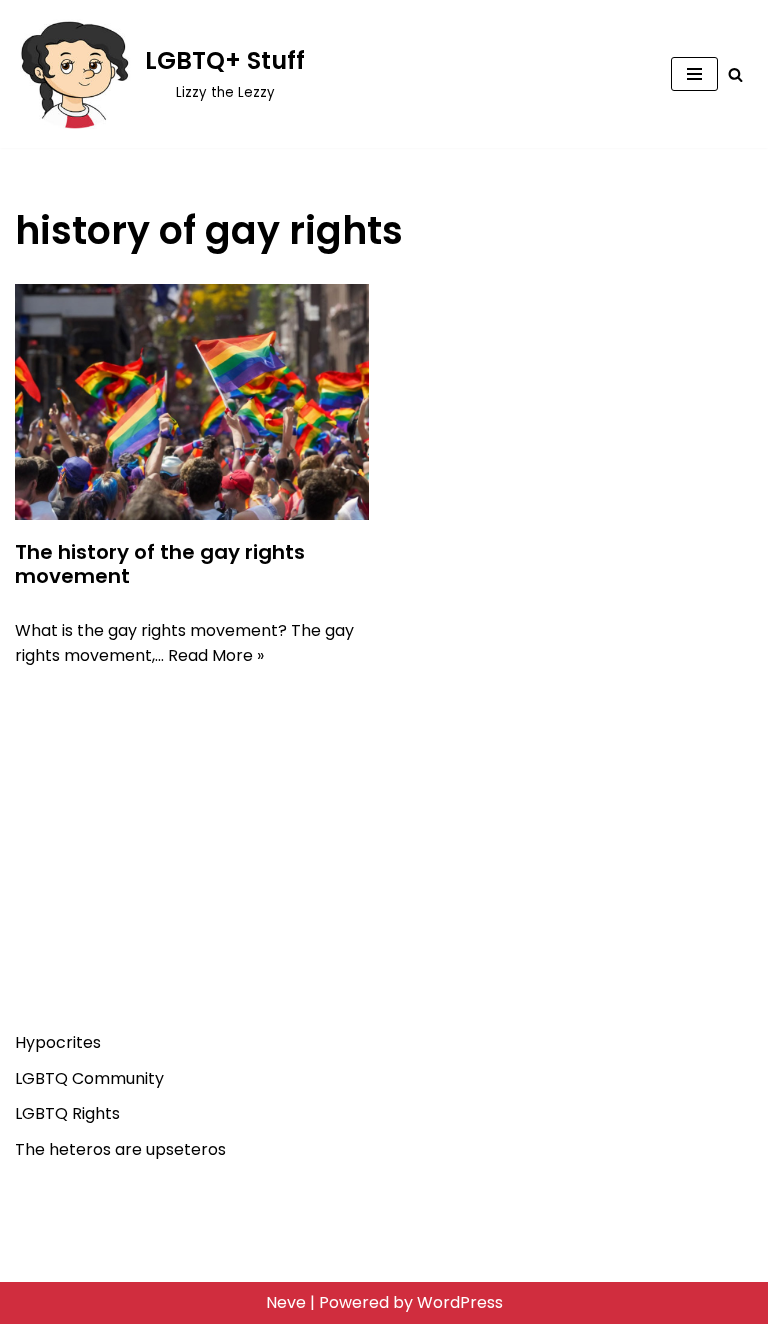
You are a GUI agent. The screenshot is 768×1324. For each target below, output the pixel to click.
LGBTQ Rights (67, 1113)
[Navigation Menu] (694, 74)
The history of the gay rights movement (160, 564)
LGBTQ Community (89, 1078)
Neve (286, 1302)
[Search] (735, 74)
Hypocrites (58, 1042)
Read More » (216, 655)
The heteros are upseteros (120, 1149)
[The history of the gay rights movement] (192, 402)
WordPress (460, 1302)
